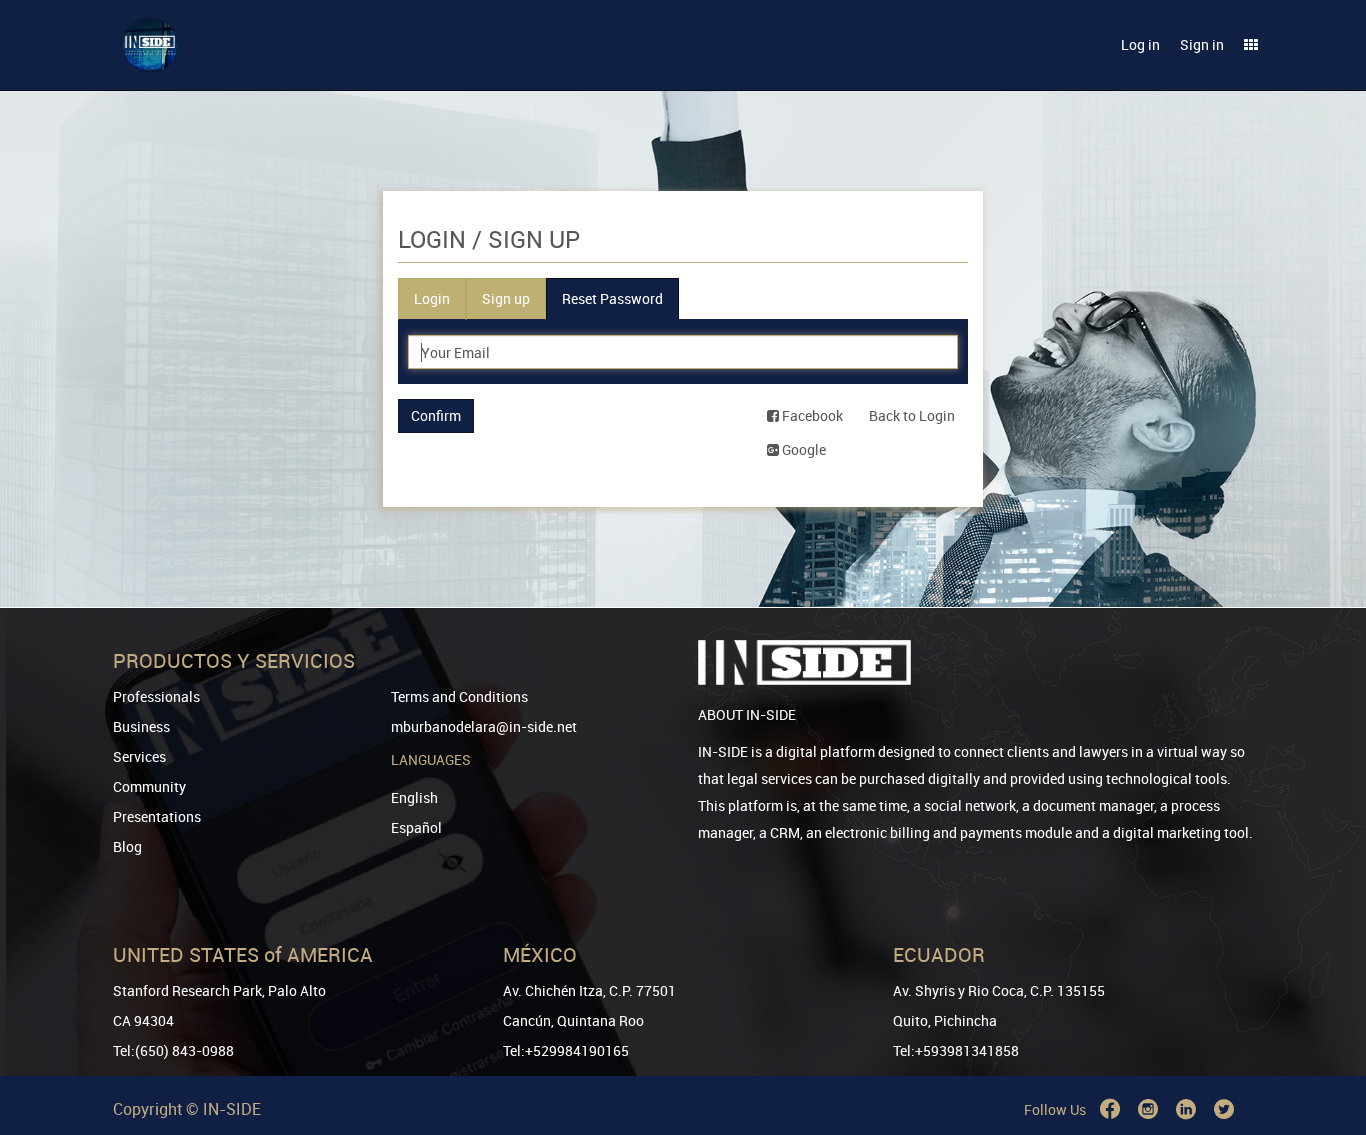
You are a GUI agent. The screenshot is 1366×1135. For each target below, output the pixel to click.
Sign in (1202, 44)
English (414, 797)
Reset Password (612, 298)
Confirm (436, 415)
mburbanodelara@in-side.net (484, 726)
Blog (127, 846)
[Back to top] (1323, 1017)
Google (802, 449)
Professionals (156, 696)
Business (141, 726)
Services (139, 756)
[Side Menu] (1251, 45)
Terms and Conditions (459, 696)
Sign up (506, 298)
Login (432, 298)
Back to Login (912, 415)
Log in (1140, 44)
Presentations (157, 816)
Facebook (811, 415)
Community (149, 786)
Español (416, 827)
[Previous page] (1323, 1047)
